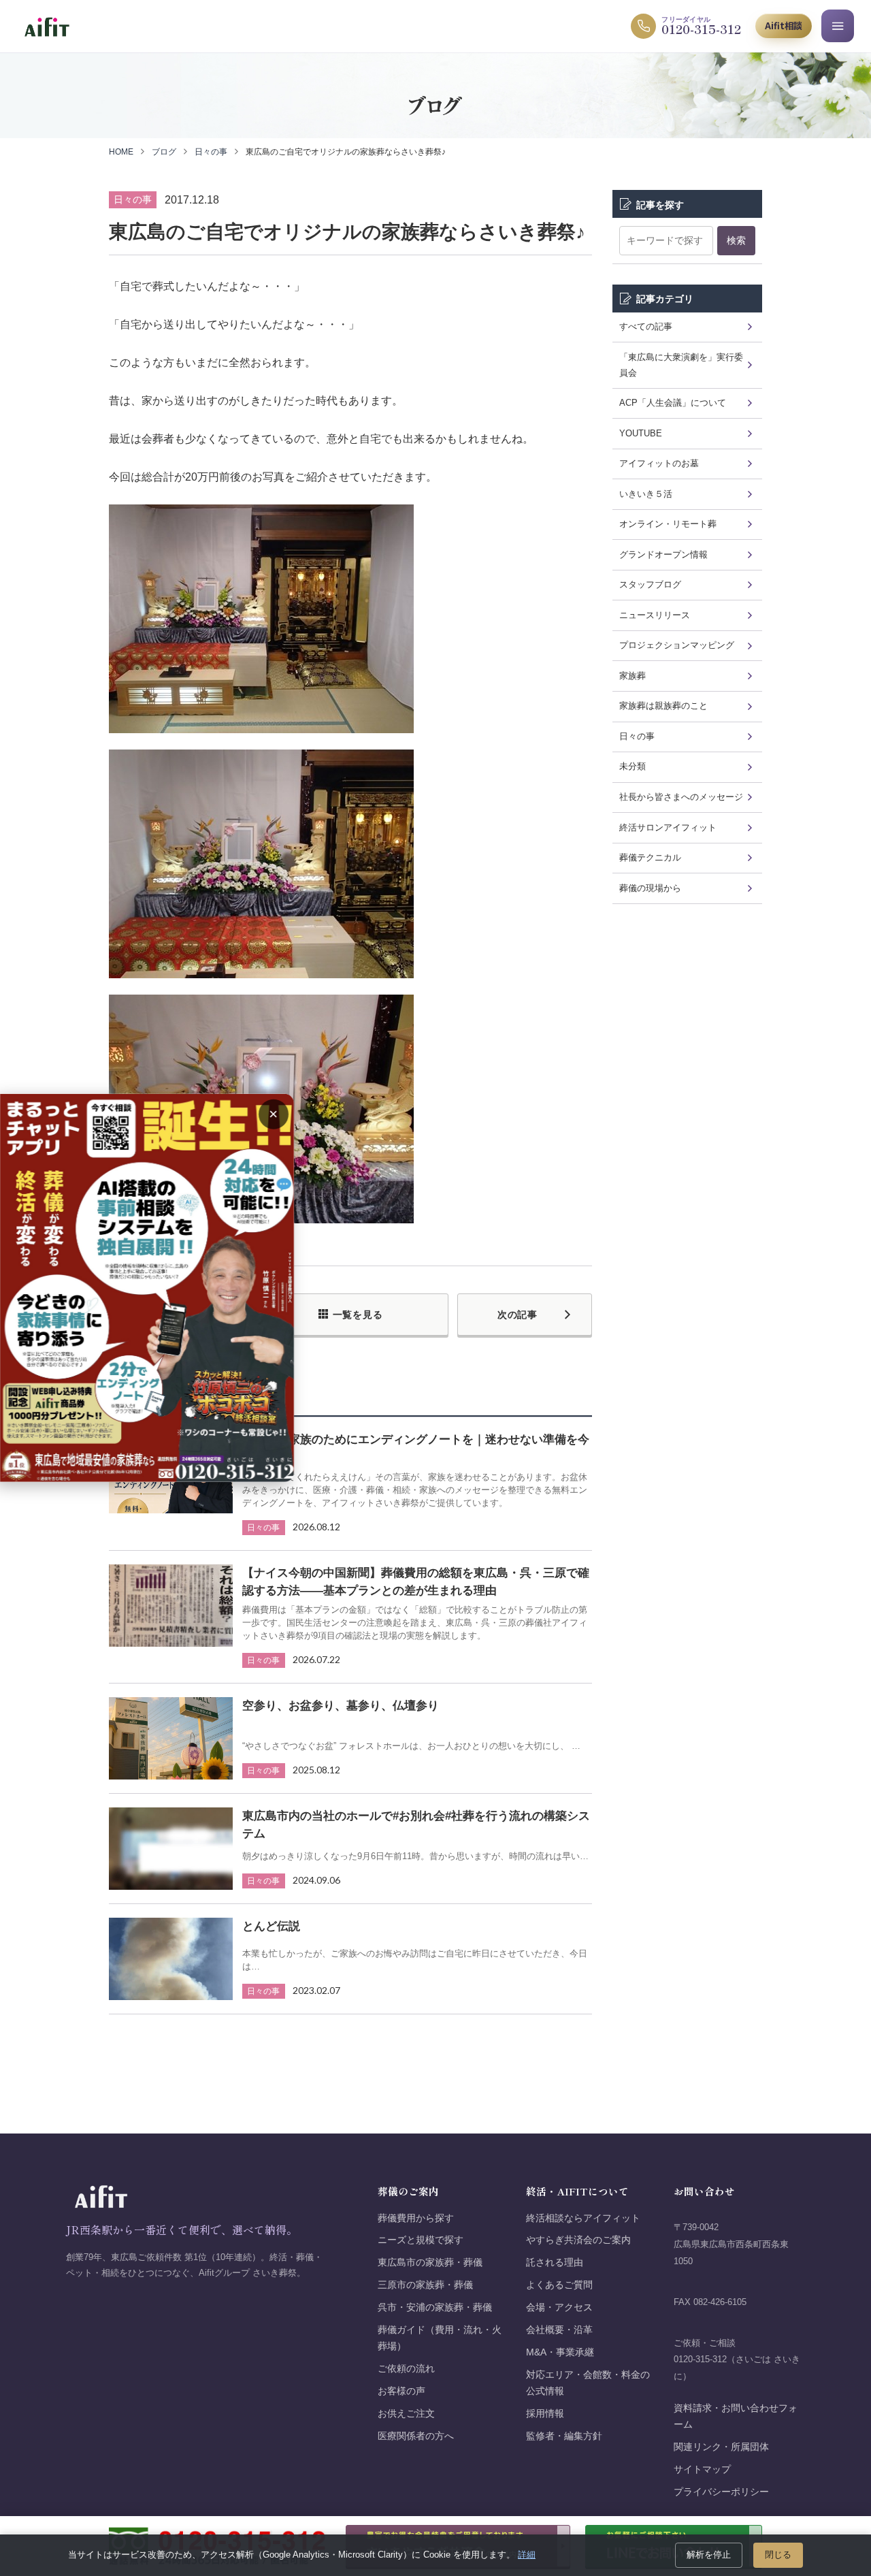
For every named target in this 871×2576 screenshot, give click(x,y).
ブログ (164, 152)
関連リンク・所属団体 (721, 2447)
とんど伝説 (271, 1926)
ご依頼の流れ (406, 2369)
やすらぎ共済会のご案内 (578, 2240)
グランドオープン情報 (663, 554)
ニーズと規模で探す (421, 2240)
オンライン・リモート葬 (668, 524)
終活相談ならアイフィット (583, 2218)
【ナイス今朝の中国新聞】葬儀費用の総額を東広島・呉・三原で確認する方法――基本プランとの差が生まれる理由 (416, 1582)
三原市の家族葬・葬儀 (425, 2285)
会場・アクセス (559, 2307)
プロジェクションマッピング (677, 645)
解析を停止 (709, 2555)
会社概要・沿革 (559, 2330)
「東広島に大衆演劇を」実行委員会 (681, 365)
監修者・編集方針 (564, 2436)
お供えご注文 (406, 2414)
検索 (736, 240)
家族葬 (632, 676)
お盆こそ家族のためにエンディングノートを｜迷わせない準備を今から (416, 1448)
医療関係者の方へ (416, 2436)
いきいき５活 (646, 494)
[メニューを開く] (838, 26)
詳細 (527, 2555)
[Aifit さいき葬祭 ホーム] (47, 26)
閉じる (778, 2555)
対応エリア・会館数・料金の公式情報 (588, 2383)
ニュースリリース (655, 615)
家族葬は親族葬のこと (663, 706)
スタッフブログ (650, 584)
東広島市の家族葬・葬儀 (430, 2263)
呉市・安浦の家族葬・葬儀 (435, 2307)
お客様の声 (401, 2391)
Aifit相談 (784, 26)
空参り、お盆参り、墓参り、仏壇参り (341, 1706)
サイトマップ (702, 2469)
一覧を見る (358, 1315)
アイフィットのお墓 (659, 463)
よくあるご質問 (559, 2285)
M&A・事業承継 (560, 2352)
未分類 (632, 766)
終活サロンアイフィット (668, 827)
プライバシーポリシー (721, 2492)
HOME (121, 152)
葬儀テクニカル (650, 857)
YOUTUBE (641, 433)
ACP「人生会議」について (673, 403)
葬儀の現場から (650, 888)
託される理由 (555, 2263)
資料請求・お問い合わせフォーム (736, 2416)
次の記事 (517, 1315)
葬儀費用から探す (416, 2218)
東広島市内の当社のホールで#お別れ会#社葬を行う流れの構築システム (416, 1825)
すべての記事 (646, 326)
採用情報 (545, 2414)
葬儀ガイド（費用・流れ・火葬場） (440, 2338)
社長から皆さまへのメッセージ (681, 797)
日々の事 (211, 152)
